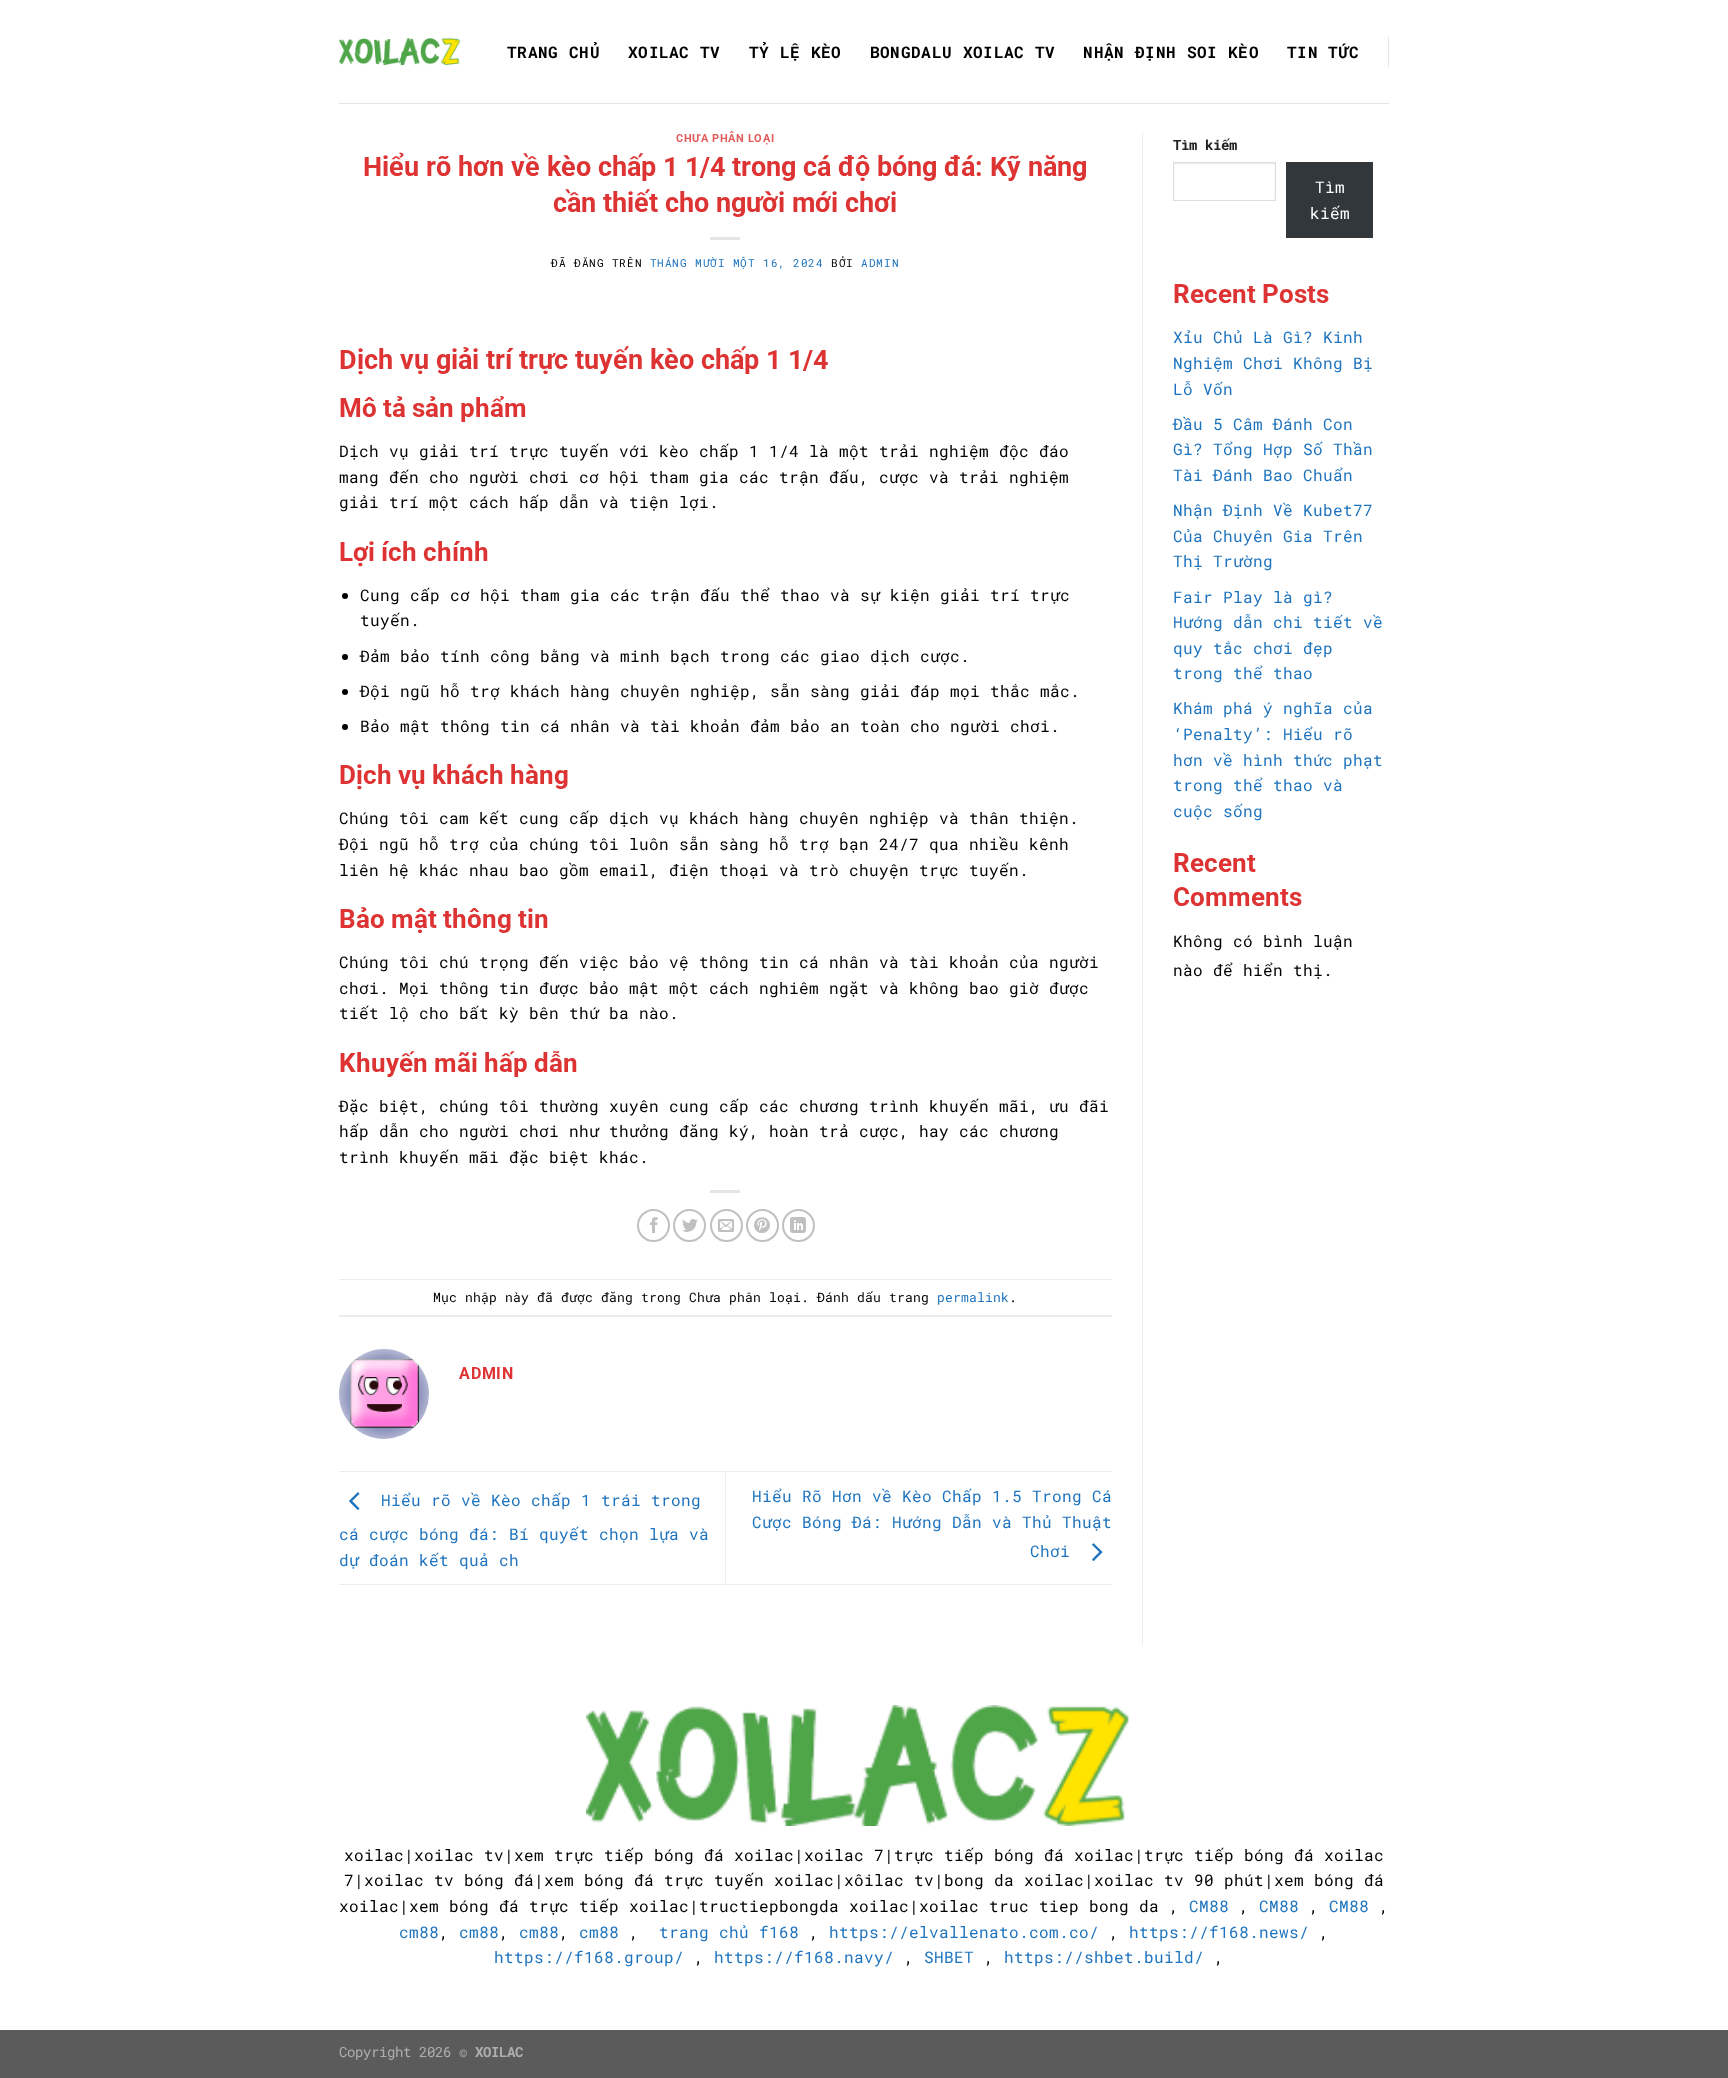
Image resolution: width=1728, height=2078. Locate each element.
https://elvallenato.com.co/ (964, 1931)
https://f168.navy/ (804, 1956)
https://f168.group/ (589, 1956)
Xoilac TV (674, 52)
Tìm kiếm (1205, 144)
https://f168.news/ (1219, 1931)
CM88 (1209, 1905)
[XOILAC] (401, 51)
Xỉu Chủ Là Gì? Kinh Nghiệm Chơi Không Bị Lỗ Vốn (1273, 362)
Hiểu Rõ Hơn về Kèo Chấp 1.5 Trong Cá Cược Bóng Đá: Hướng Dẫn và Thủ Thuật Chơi (932, 1523)
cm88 (419, 1931)
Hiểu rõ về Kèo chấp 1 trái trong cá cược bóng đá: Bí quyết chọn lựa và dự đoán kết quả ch (524, 1530)
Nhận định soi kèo (1170, 52)
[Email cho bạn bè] (726, 1225)
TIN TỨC (1323, 52)
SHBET (949, 1956)
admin (880, 262)
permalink (973, 1297)
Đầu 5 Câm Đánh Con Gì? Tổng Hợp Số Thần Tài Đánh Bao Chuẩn (1273, 449)
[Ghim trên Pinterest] (762, 1225)
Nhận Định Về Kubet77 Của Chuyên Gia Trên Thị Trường (1273, 535)
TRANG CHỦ (553, 52)
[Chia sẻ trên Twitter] (689, 1225)
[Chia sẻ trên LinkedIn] (798, 1225)
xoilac (374, 1854)
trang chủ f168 (729, 1931)
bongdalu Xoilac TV (963, 52)
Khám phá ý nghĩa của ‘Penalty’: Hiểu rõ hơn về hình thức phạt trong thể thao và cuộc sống (1278, 758)
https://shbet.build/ (1104, 1956)
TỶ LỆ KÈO (795, 52)
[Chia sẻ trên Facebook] (653, 1225)
